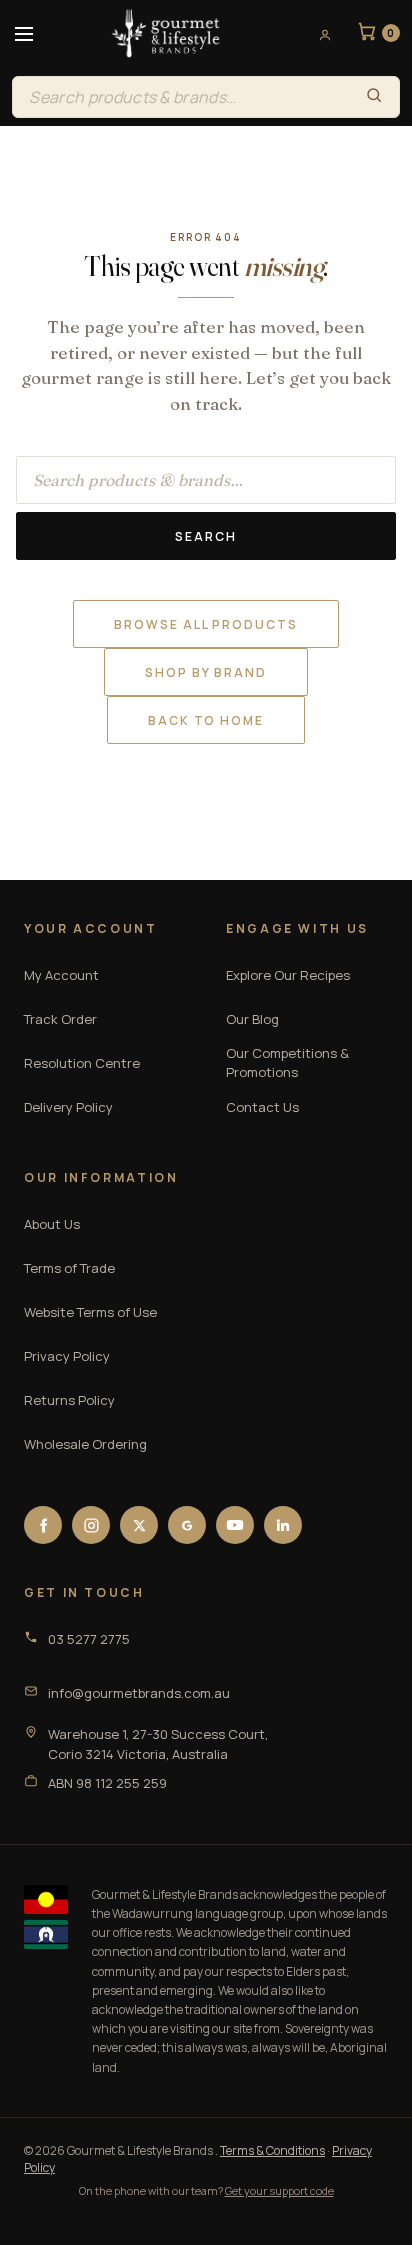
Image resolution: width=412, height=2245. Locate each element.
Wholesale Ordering (85, 1444)
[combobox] (180, 97)
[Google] (187, 1525)
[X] (139, 1525)
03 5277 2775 (89, 1639)
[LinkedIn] (283, 1525)
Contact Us (262, 1107)
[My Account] (318, 34)
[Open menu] (24, 34)
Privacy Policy (67, 1356)
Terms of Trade (69, 1268)
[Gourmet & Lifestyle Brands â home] (166, 34)
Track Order (60, 1019)
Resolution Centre (82, 1063)
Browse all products (205, 624)
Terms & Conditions (272, 2150)
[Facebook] (43, 1525)
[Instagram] (91, 1525)
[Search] (374, 97)
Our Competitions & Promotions (287, 1063)
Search (206, 536)
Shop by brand (206, 672)
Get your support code (279, 2190)
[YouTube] (235, 1525)
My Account (61, 975)
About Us (52, 1224)
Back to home (206, 720)
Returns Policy (69, 1400)
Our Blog (252, 1019)
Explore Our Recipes (288, 975)
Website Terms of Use (90, 1312)
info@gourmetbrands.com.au (139, 1693)
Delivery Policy (68, 1107)
